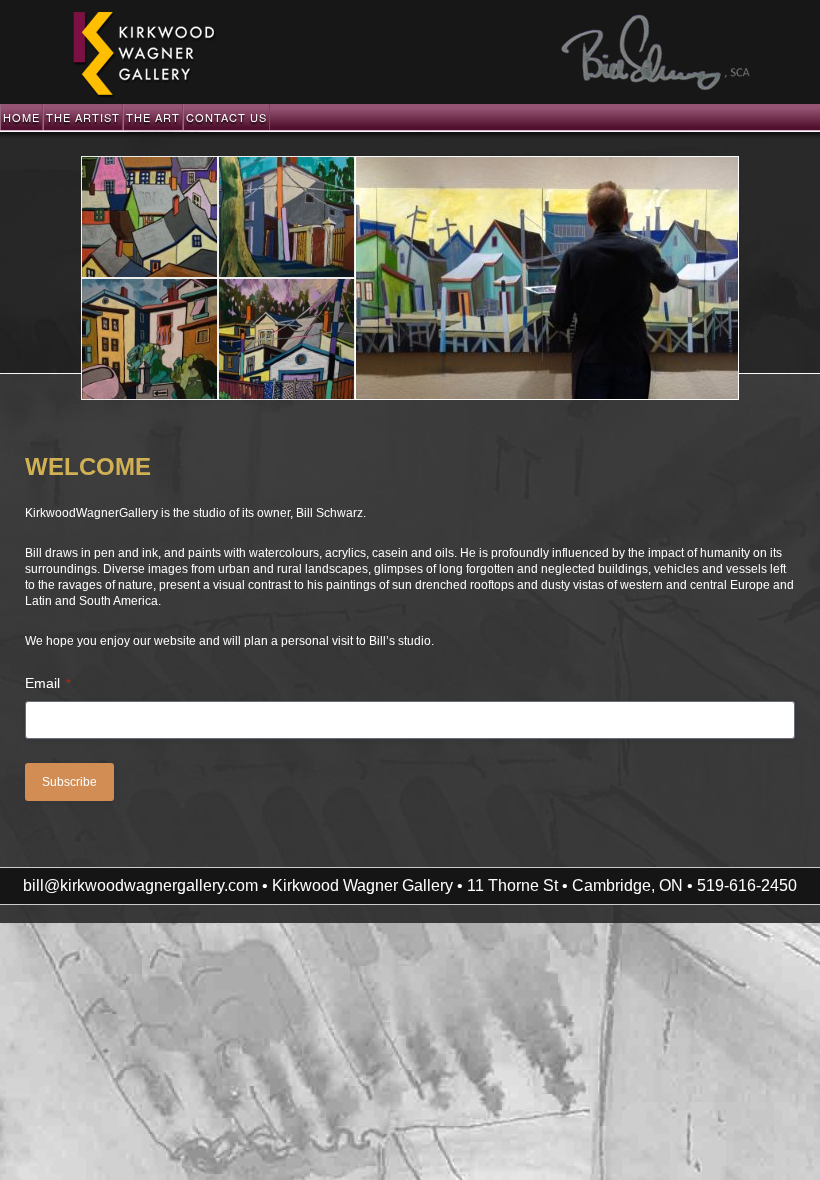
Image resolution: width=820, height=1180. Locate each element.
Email (48, 683)
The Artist (83, 117)
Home (21, 117)
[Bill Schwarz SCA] (655, 86)
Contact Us (226, 117)
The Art (153, 117)
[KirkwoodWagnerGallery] (143, 95)
